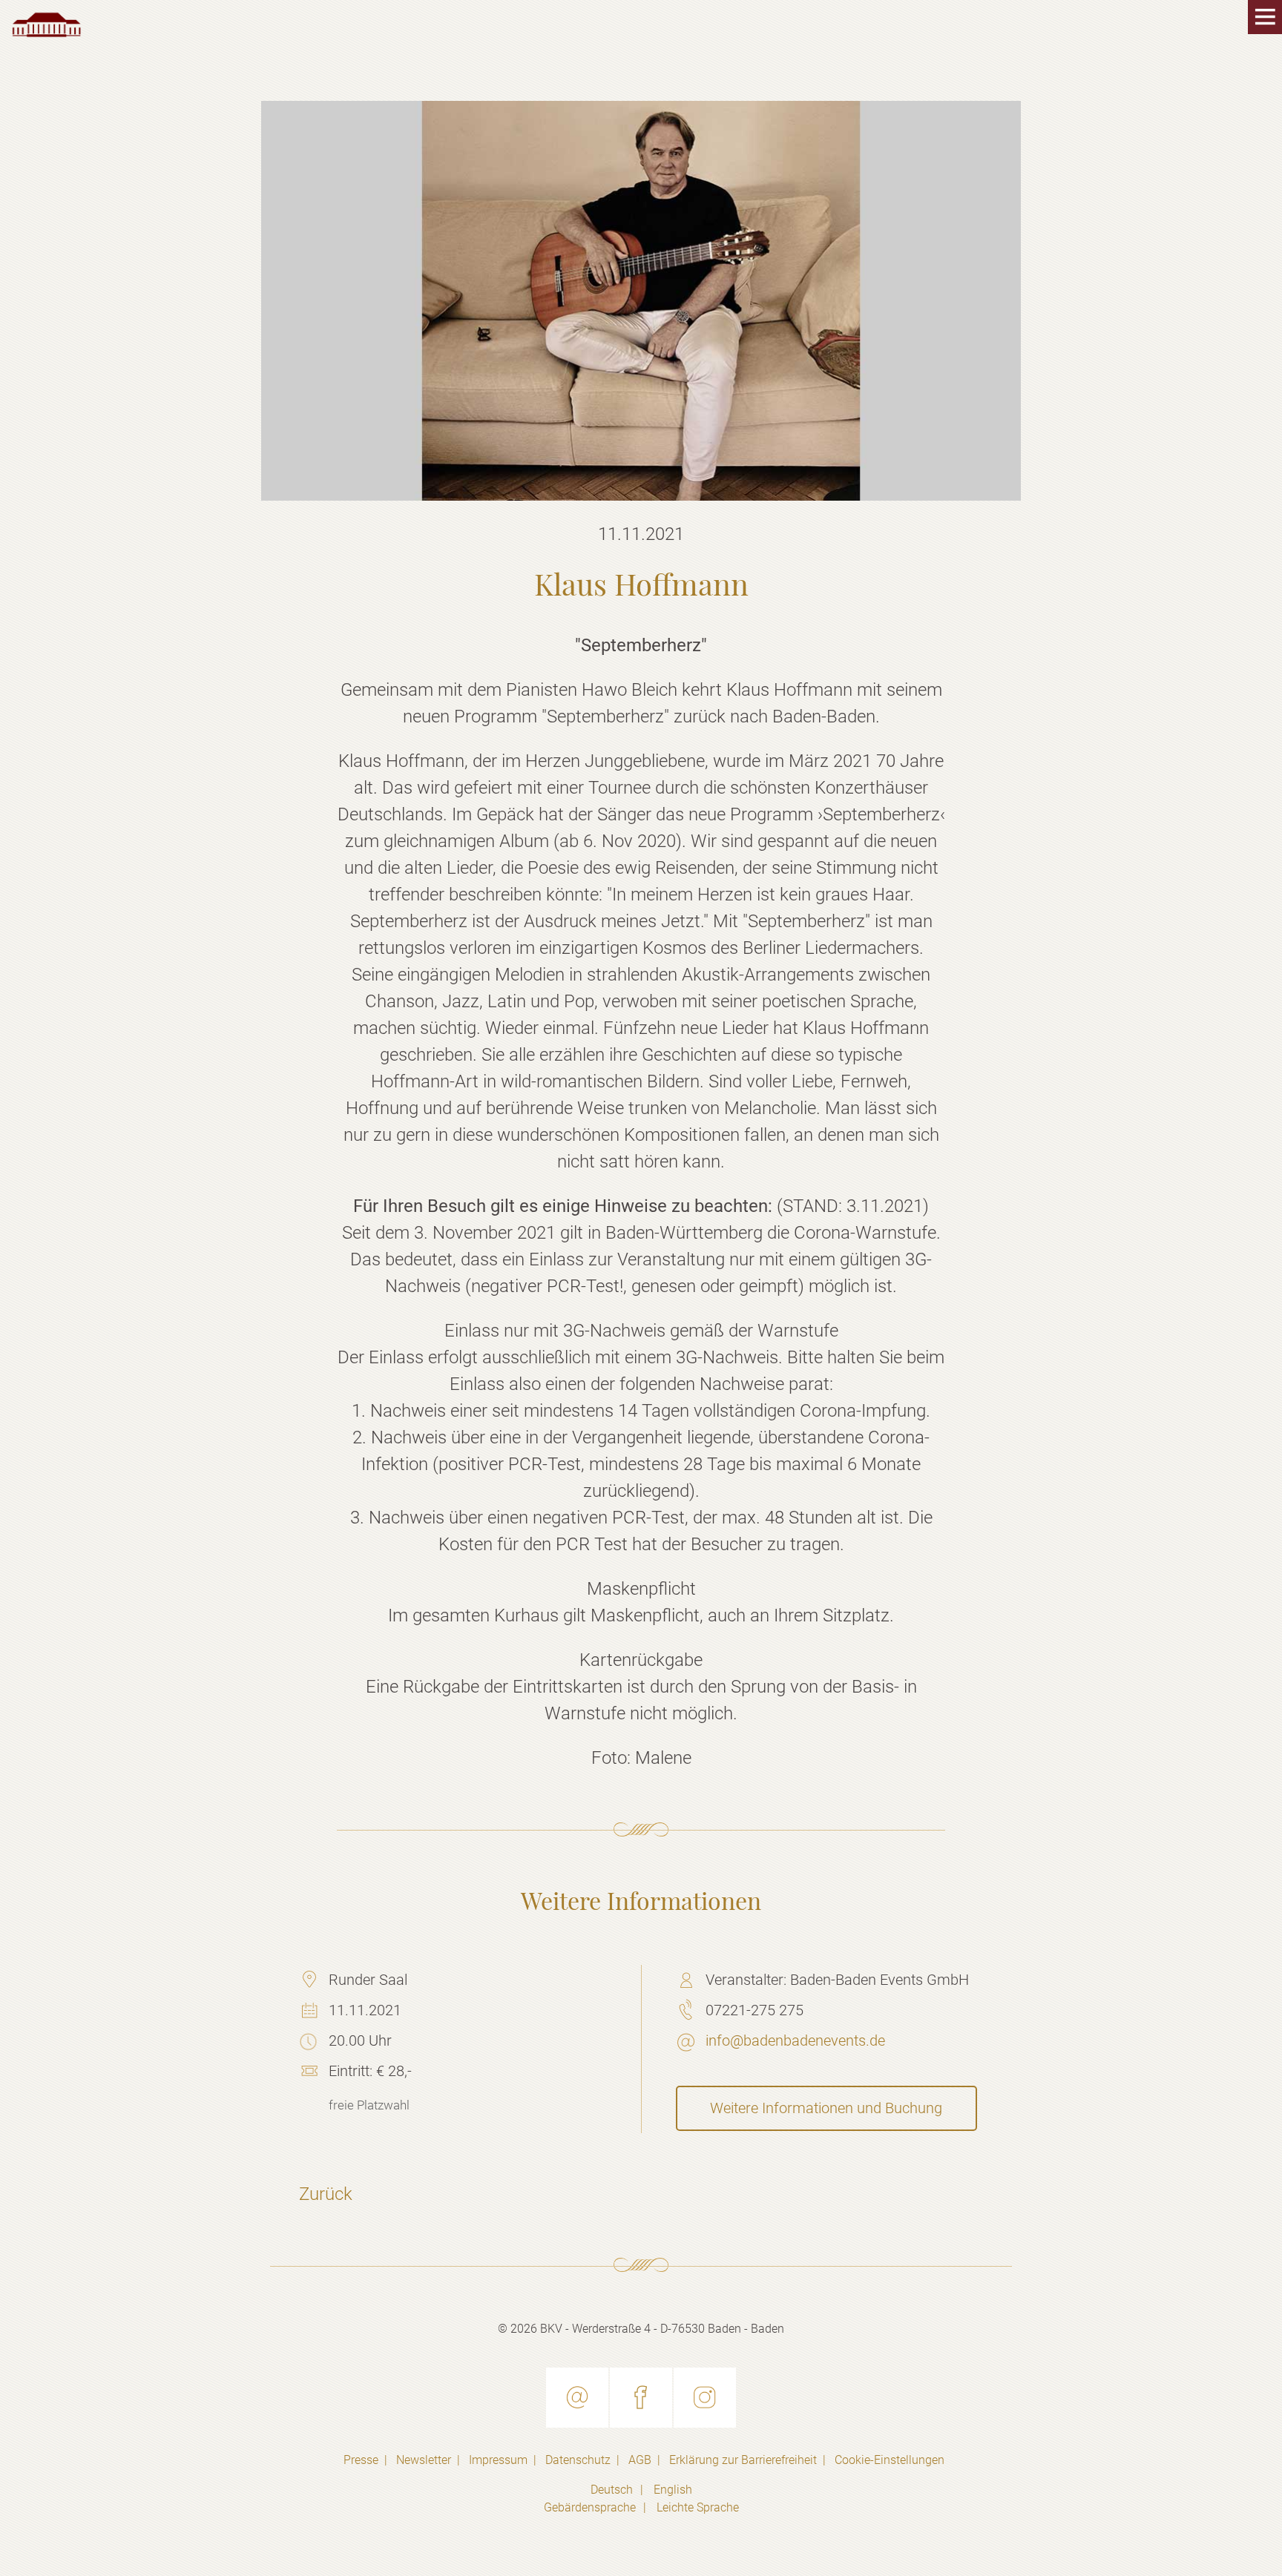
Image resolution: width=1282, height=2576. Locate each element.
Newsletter (424, 2460)
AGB (640, 2460)
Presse (361, 2460)
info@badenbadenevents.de (795, 2040)
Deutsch (612, 2490)
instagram (705, 2398)
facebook (641, 2398)
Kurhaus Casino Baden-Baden (47, 25)
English (673, 2490)
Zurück (326, 2194)
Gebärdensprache (590, 2507)
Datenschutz (578, 2460)
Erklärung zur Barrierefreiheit (743, 2460)
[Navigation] (1260, 22)
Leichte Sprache (698, 2507)
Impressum (498, 2460)
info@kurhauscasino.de (577, 2398)
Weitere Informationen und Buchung (826, 2108)
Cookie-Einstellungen (890, 2460)
